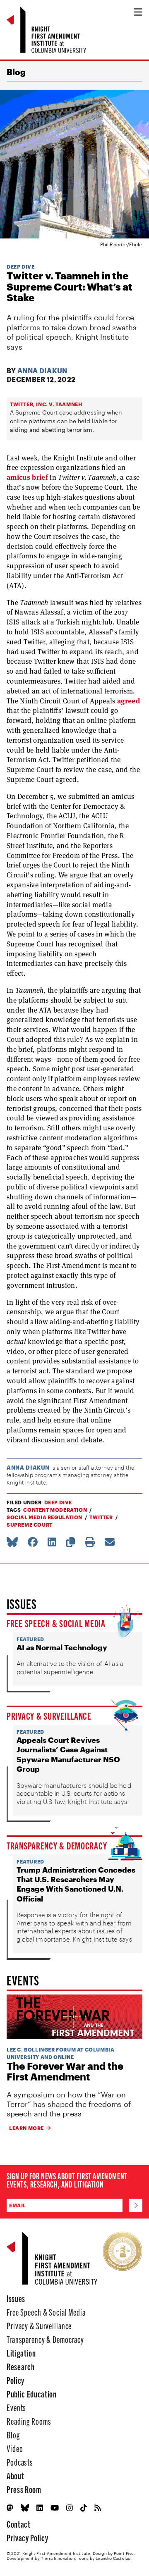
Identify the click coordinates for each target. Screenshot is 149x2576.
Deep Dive (20, 267)
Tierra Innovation (58, 2558)
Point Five (124, 2553)
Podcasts (20, 2462)
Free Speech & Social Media (56, 1623)
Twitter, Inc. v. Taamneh (46, 404)
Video (15, 2448)
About (15, 2475)
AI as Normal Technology (62, 1647)
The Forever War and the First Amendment (65, 2072)
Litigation (21, 2353)
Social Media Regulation (44, 1517)
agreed (129, 701)
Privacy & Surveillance (49, 1716)
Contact (19, 2524)
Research (20, 2366)
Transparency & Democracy (57, 1845)
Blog (16, 72)
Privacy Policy (27, 2537)
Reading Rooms (29, 2421)
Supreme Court (30, 1525)
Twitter (101, 1517)
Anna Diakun (42, 371)
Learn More (26, 2128)
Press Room (24, 2489)
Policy (16, 2380)
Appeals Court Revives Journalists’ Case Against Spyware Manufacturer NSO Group (68, 1754)
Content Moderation (55, 1510)
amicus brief (27, 477)
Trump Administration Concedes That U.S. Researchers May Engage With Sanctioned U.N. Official (76, 1884)
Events (16, 2407)
